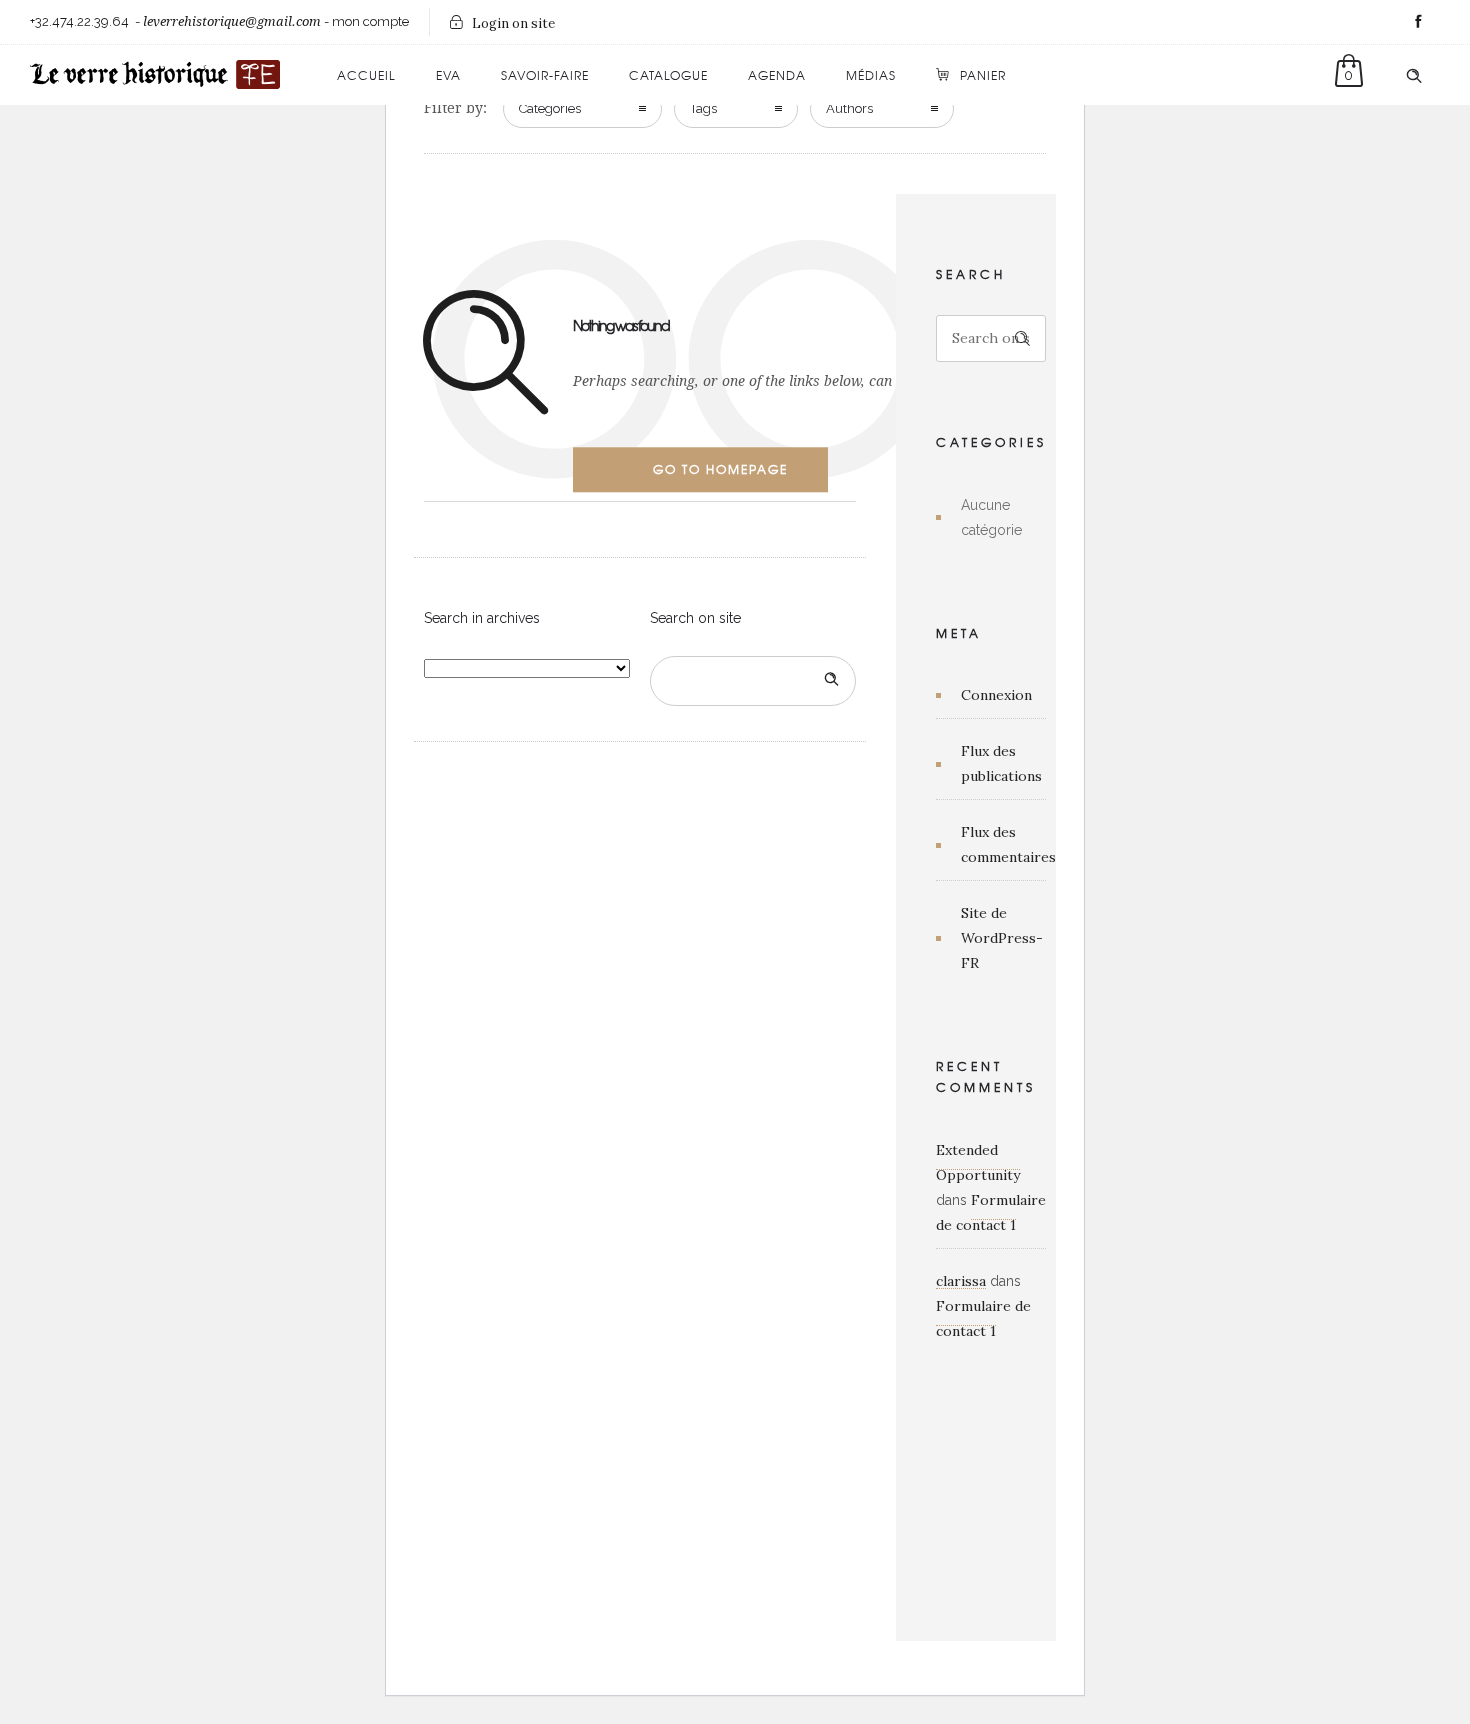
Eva (448, 75)
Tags (703, 108)
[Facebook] (1418, 22)
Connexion (996, 695)
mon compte (370, 21)
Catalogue (668, 75)
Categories (550, 108)
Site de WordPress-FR (1002, 938)
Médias (871, 75)
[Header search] (1414, 76)
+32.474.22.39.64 (79, 21)
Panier (983, 75)
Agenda (777, 75)
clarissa (961, 1281)
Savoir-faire (545, 75)
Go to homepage (720, 469)
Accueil (366, 75)
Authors (849, 108)
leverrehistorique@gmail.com (232, 21)
